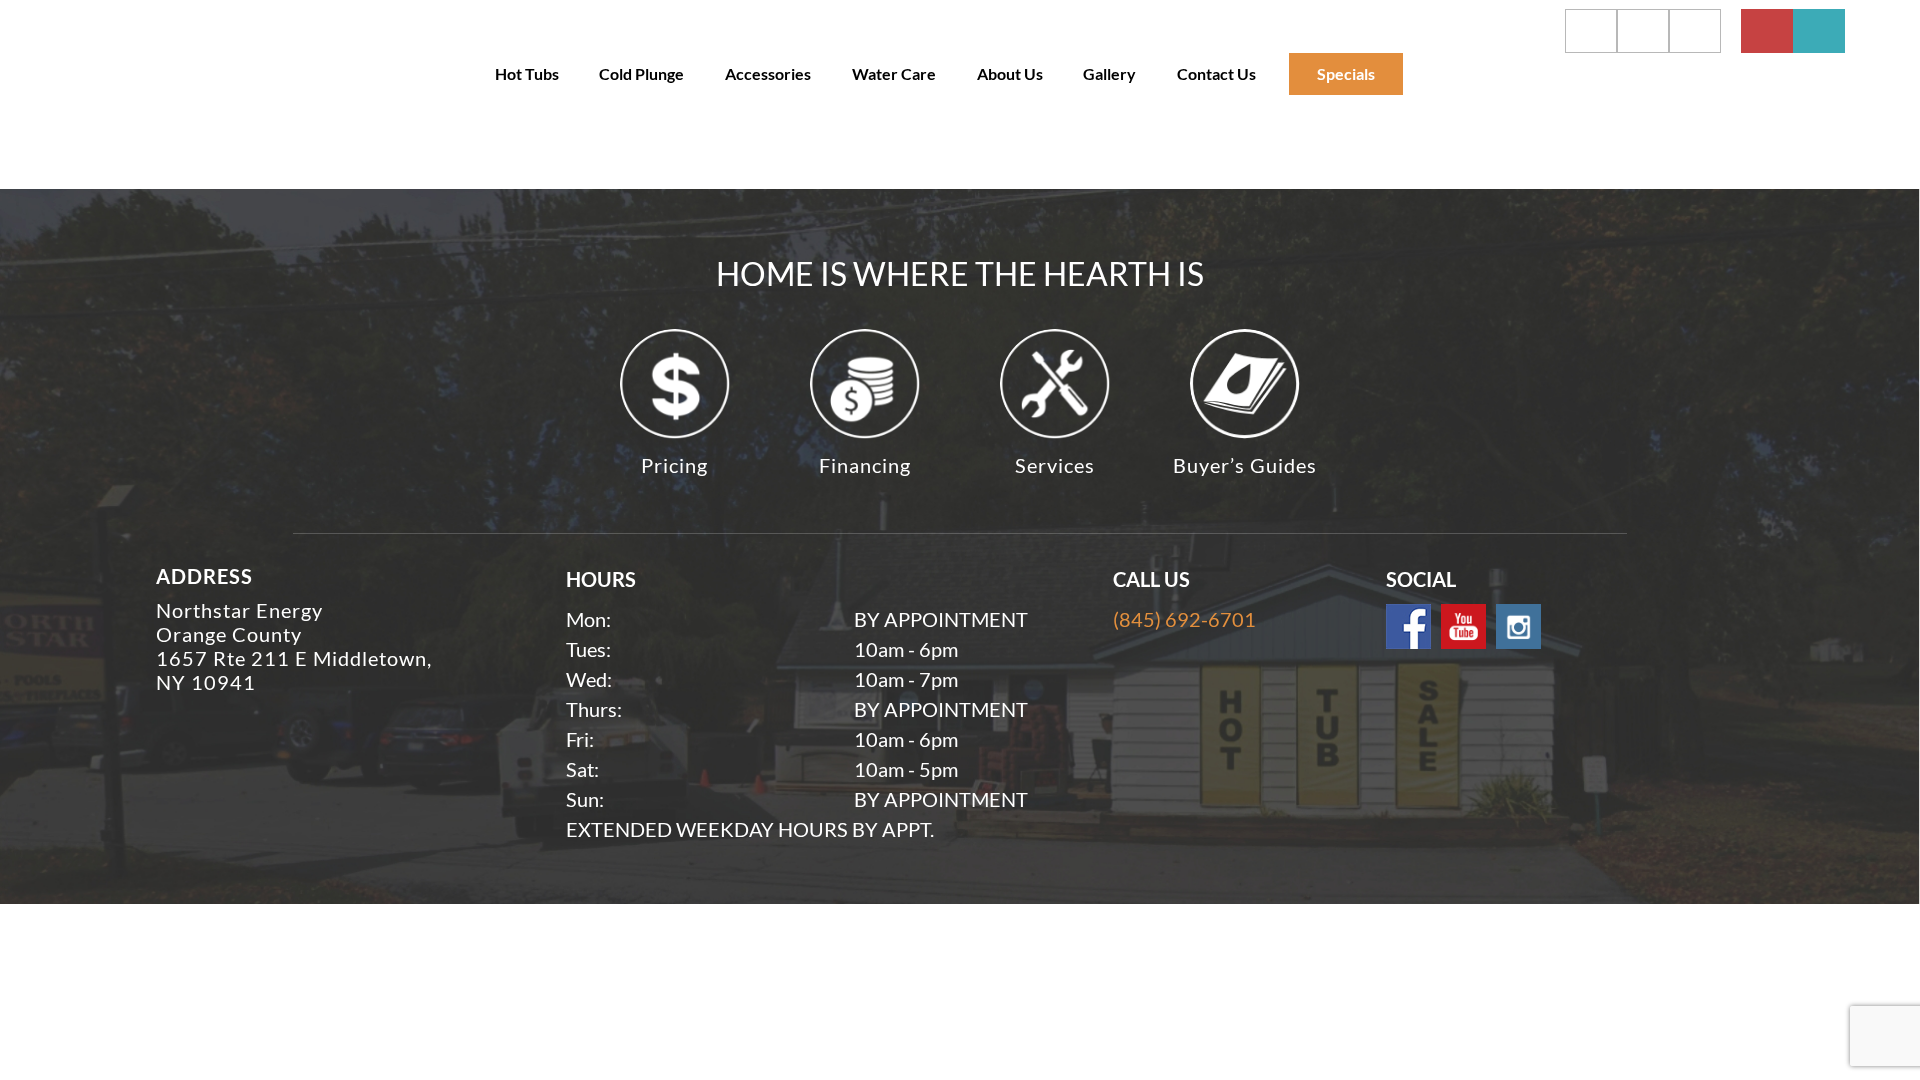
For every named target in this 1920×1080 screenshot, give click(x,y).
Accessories (768, 73)
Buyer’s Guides (1245, 465)
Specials (1346, 73)
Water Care (894, 73)
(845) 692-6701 (1184, 619)
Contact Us (1216, 73)
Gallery (1109, 73)
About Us (1010, 73)
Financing (865, 465)
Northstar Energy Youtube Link (1463, 626)
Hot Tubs (527, 73)
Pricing (674, 465)
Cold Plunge (641, 73)
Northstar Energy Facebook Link (1408, 626)
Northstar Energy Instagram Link (1518, 626)
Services (1055, 465)
